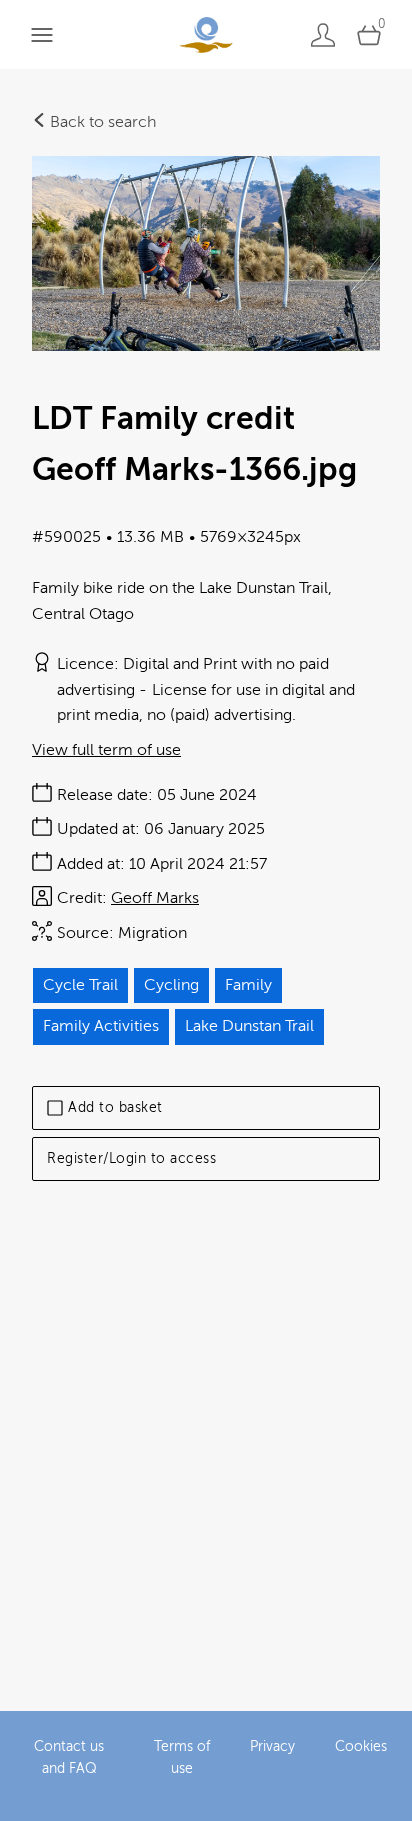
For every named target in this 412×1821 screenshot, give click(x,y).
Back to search (101, 122)
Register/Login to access (131, 1158)
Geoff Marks (155, 898)
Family (248, 985)
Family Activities (101, 1026)
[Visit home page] (205, 34)
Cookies (361, 1746)
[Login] (323, 34)
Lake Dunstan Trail (249, 1026)
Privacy (272, 1746)
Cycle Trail (80, 985)
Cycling (171, 985)
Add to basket (115, 1107)
